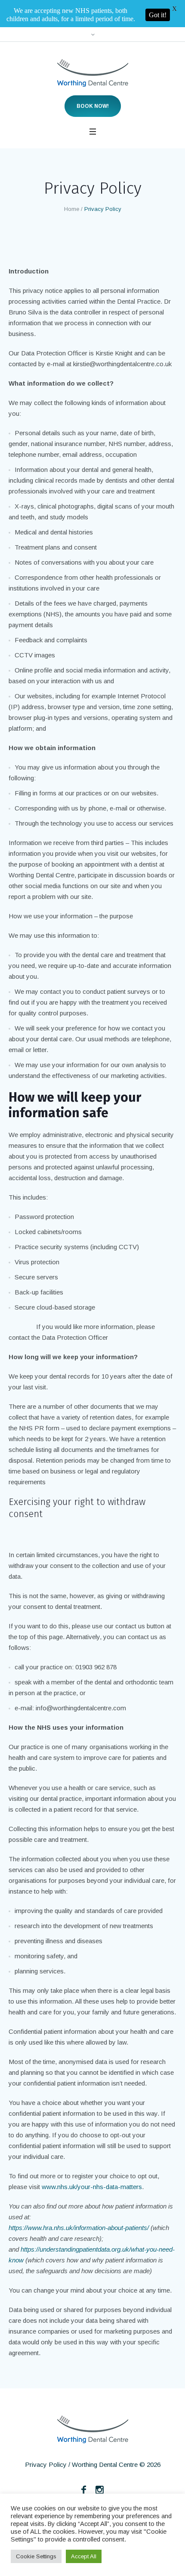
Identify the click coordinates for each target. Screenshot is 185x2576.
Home (72, 182)
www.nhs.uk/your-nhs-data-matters (92, 2160)
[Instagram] (100, 2463)
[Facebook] (84, 2463)
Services (86, 2490)
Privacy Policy (46, 2437)
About (51, 2490)
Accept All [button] (84, 2556)
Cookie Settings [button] (36, 2556)
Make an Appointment (144, 2490)
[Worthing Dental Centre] (93, 46)
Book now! (93, 79)
